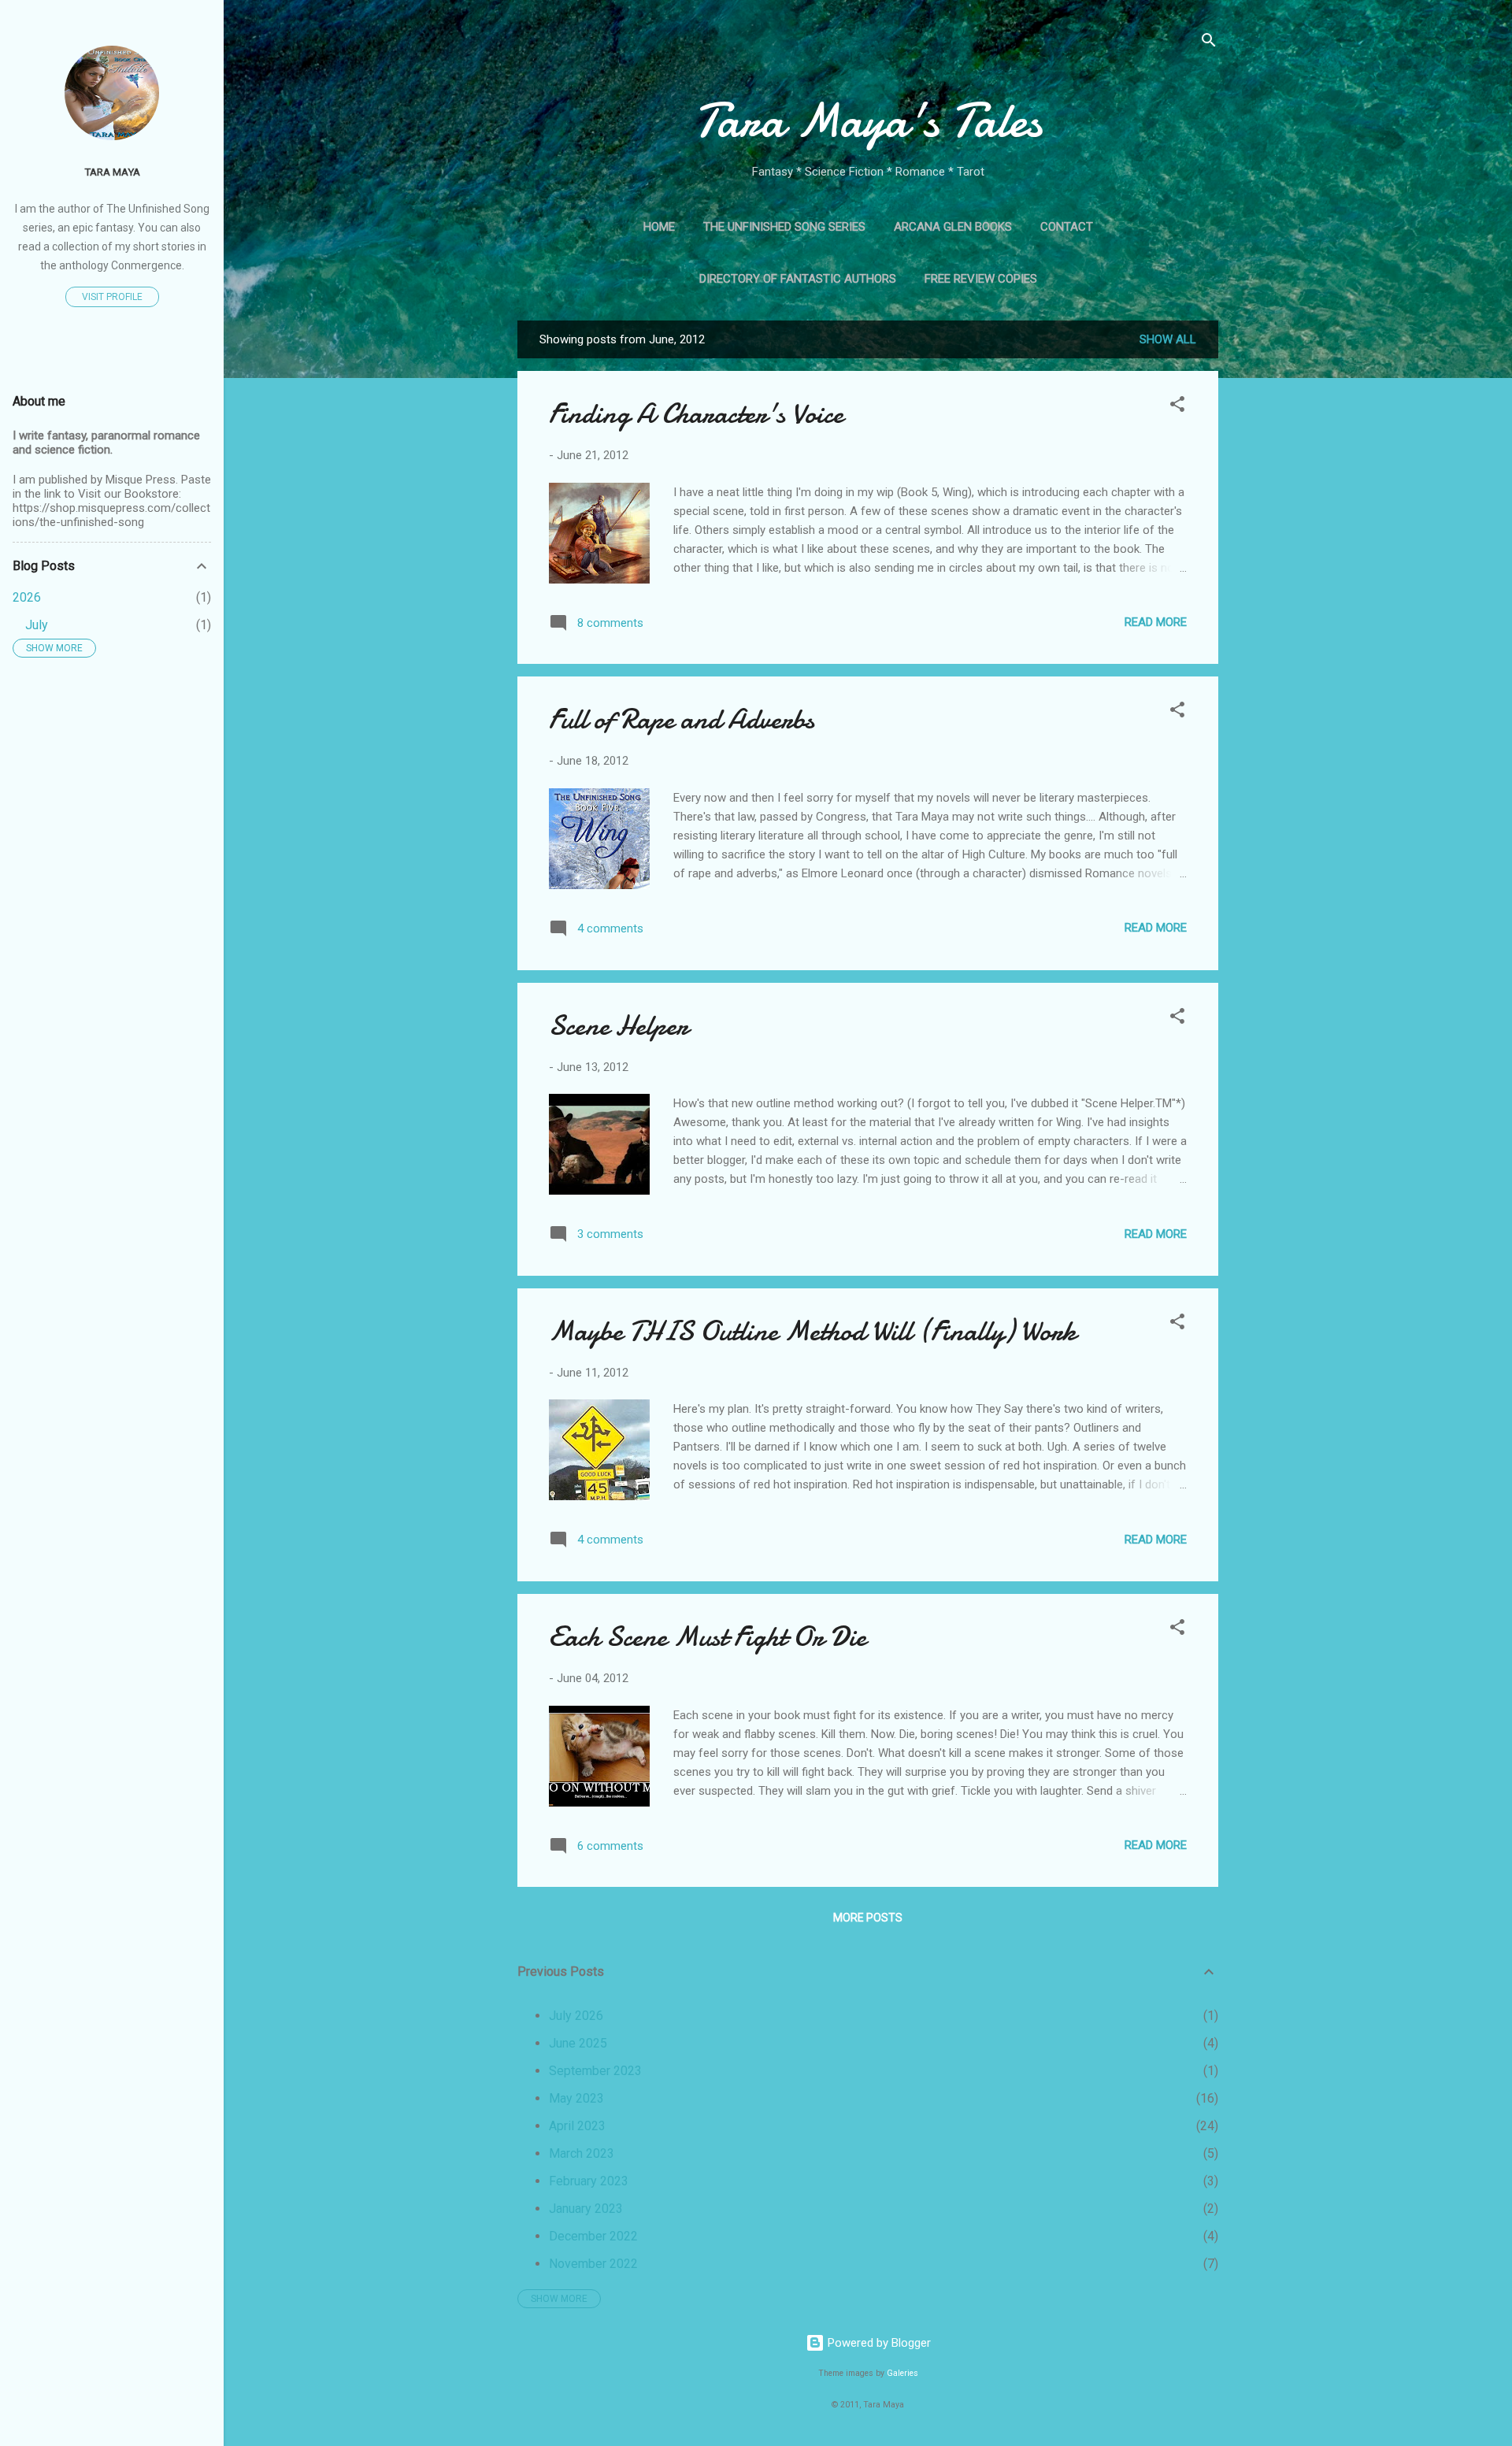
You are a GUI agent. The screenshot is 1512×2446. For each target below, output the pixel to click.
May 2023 (576, 2098)
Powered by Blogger (878, 2343)
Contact (1067, 227)
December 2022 (593, 2236)
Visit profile (112, 297)
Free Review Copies (981, 279)
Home (659, 227)
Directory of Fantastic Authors (798, 279)
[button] (1177, 407)
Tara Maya (112, 172)
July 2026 (576, 2016)
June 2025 (578, 2043)
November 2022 (593, 2264)
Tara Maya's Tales (868, 120)
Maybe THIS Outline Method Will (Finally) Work (813, 1331)
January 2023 (586, 2209)
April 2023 (577, 2126)
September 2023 (595, 2071)
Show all (1168, 339)
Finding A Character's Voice (696, 414)
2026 (27, 597)
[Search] (1209, 43)
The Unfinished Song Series (784, 227)
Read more (1156, 622)
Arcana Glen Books (953, 227)
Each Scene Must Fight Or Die (708, 1637)
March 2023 (582, 2153)
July (37, 625)
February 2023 (589, 2181)
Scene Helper (619, 1026)
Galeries (902, 2373)
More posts (868, 1918)
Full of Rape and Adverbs (682, 719)
